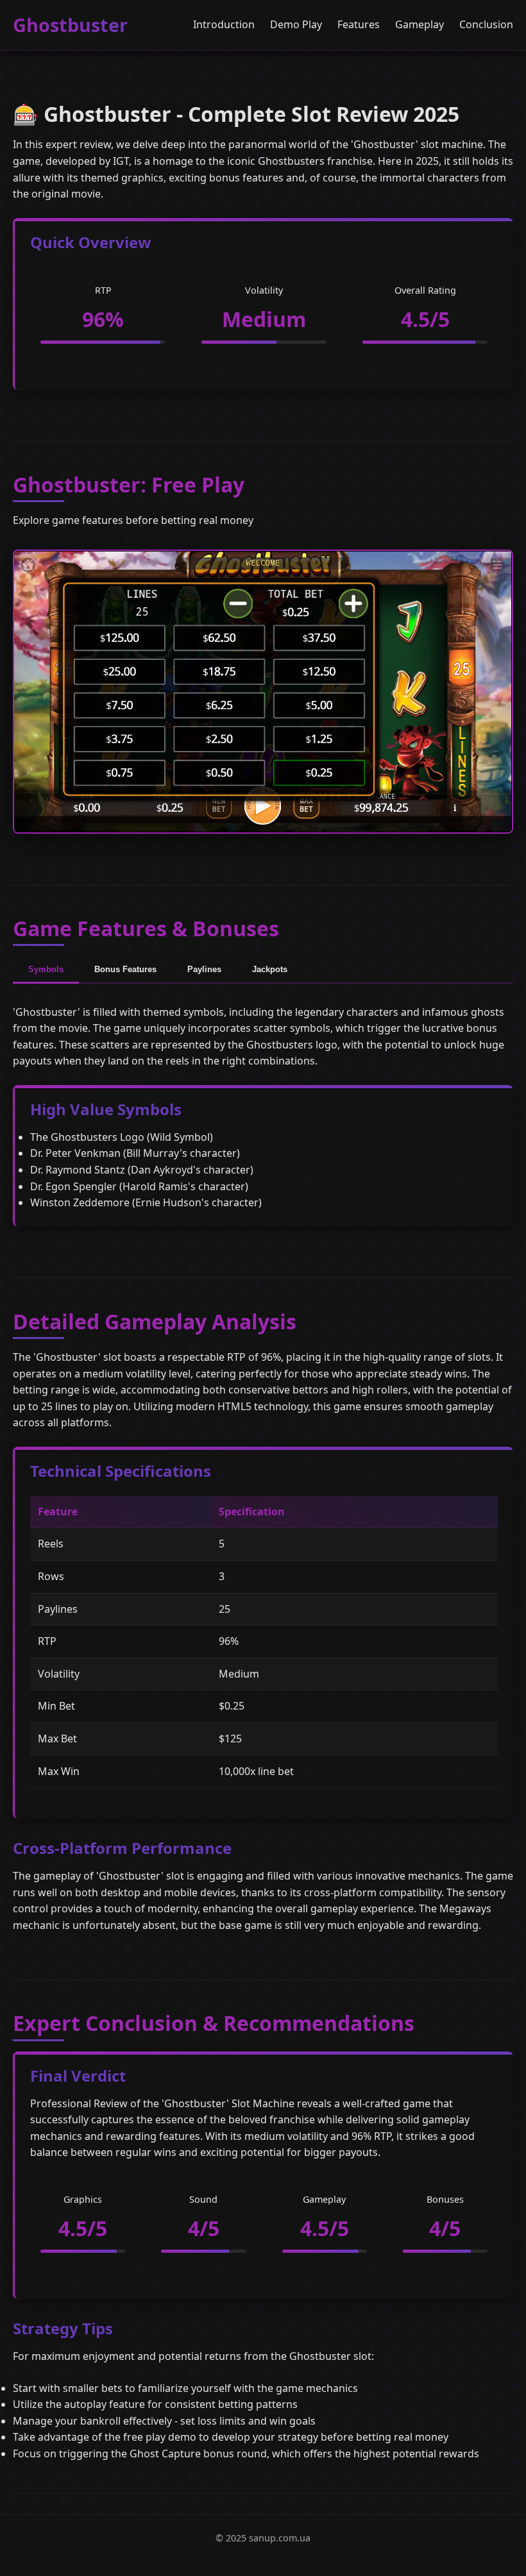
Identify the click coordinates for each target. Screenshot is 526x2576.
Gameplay (420, 24)
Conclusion (486, 24)
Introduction (224, 24)
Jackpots (270, 969)
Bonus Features (125, 969)
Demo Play (296, 24)
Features (359, 24)
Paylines (204, 969)
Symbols (46, 969)
